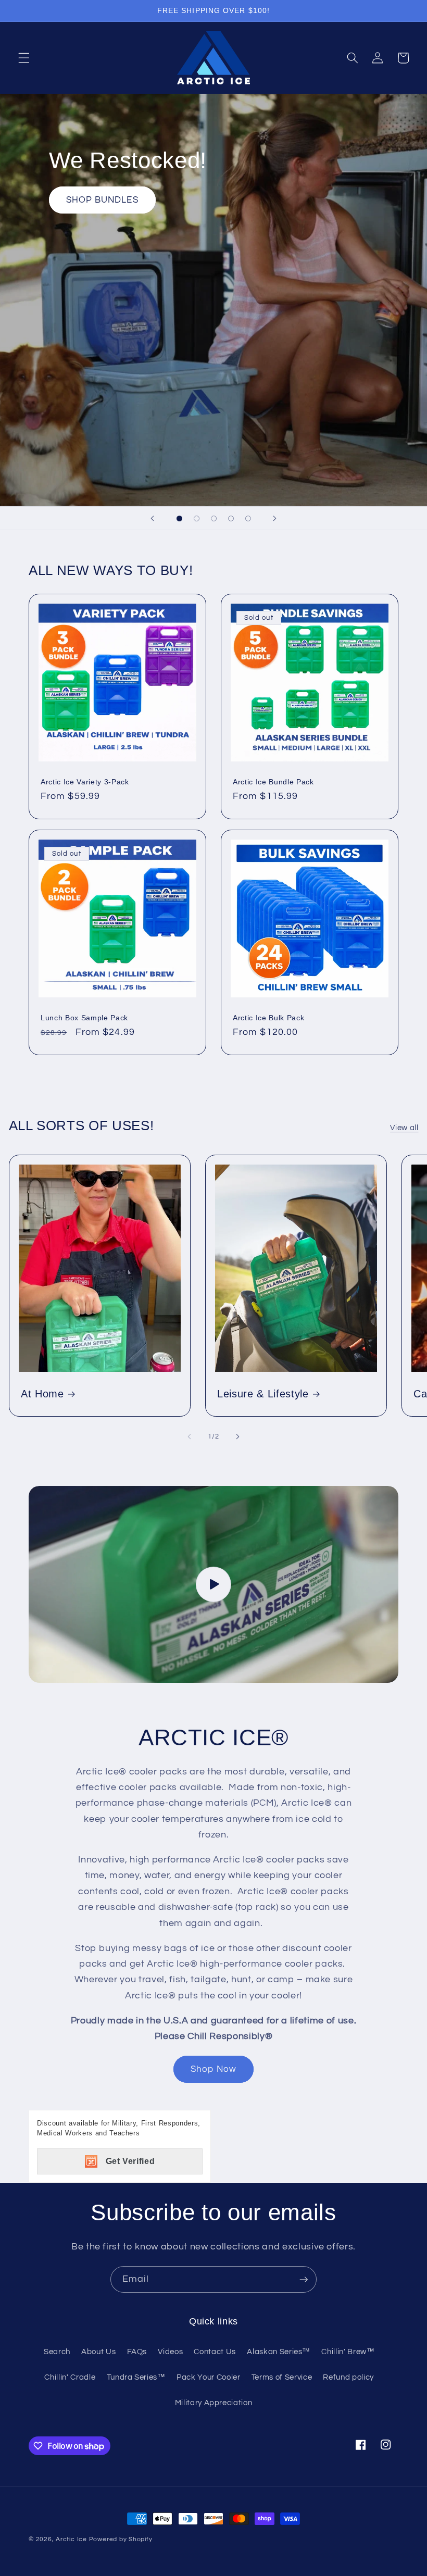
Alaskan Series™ (279, 2352)
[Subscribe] (304, 2280)
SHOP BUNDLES (102, 200)
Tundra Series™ (136, 2377)
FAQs (137, 2352)
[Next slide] (275, 518)
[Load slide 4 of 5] (231, 518)
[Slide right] (237, 1437)
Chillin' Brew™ (348, 2352)
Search (57, 2352)
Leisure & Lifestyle (263, 1394)
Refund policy (348, 2377)
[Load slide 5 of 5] (248, 518)
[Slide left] (190, 1437)
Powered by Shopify (121, 2539)
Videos (170, 2352)
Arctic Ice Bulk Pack (268, 1018)
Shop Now (213, 2069)
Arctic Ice (71, 2539)
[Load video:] (213, 1585)
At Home (42, 1394)
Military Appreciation (214, 2403)
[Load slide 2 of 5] (197, 518)
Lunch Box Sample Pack (84, 1018)
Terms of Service (282, 2377)
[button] (24, 58)
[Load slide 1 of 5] (179, 518)
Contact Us (215, 2352)
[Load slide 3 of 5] (214, 518)
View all (404, 1128)
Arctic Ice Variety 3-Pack (85, 782)
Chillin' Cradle (70, 2377)
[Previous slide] (152, 518)
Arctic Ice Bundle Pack (273, 782)
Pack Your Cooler (209, 2377)
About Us (98, 2352)
